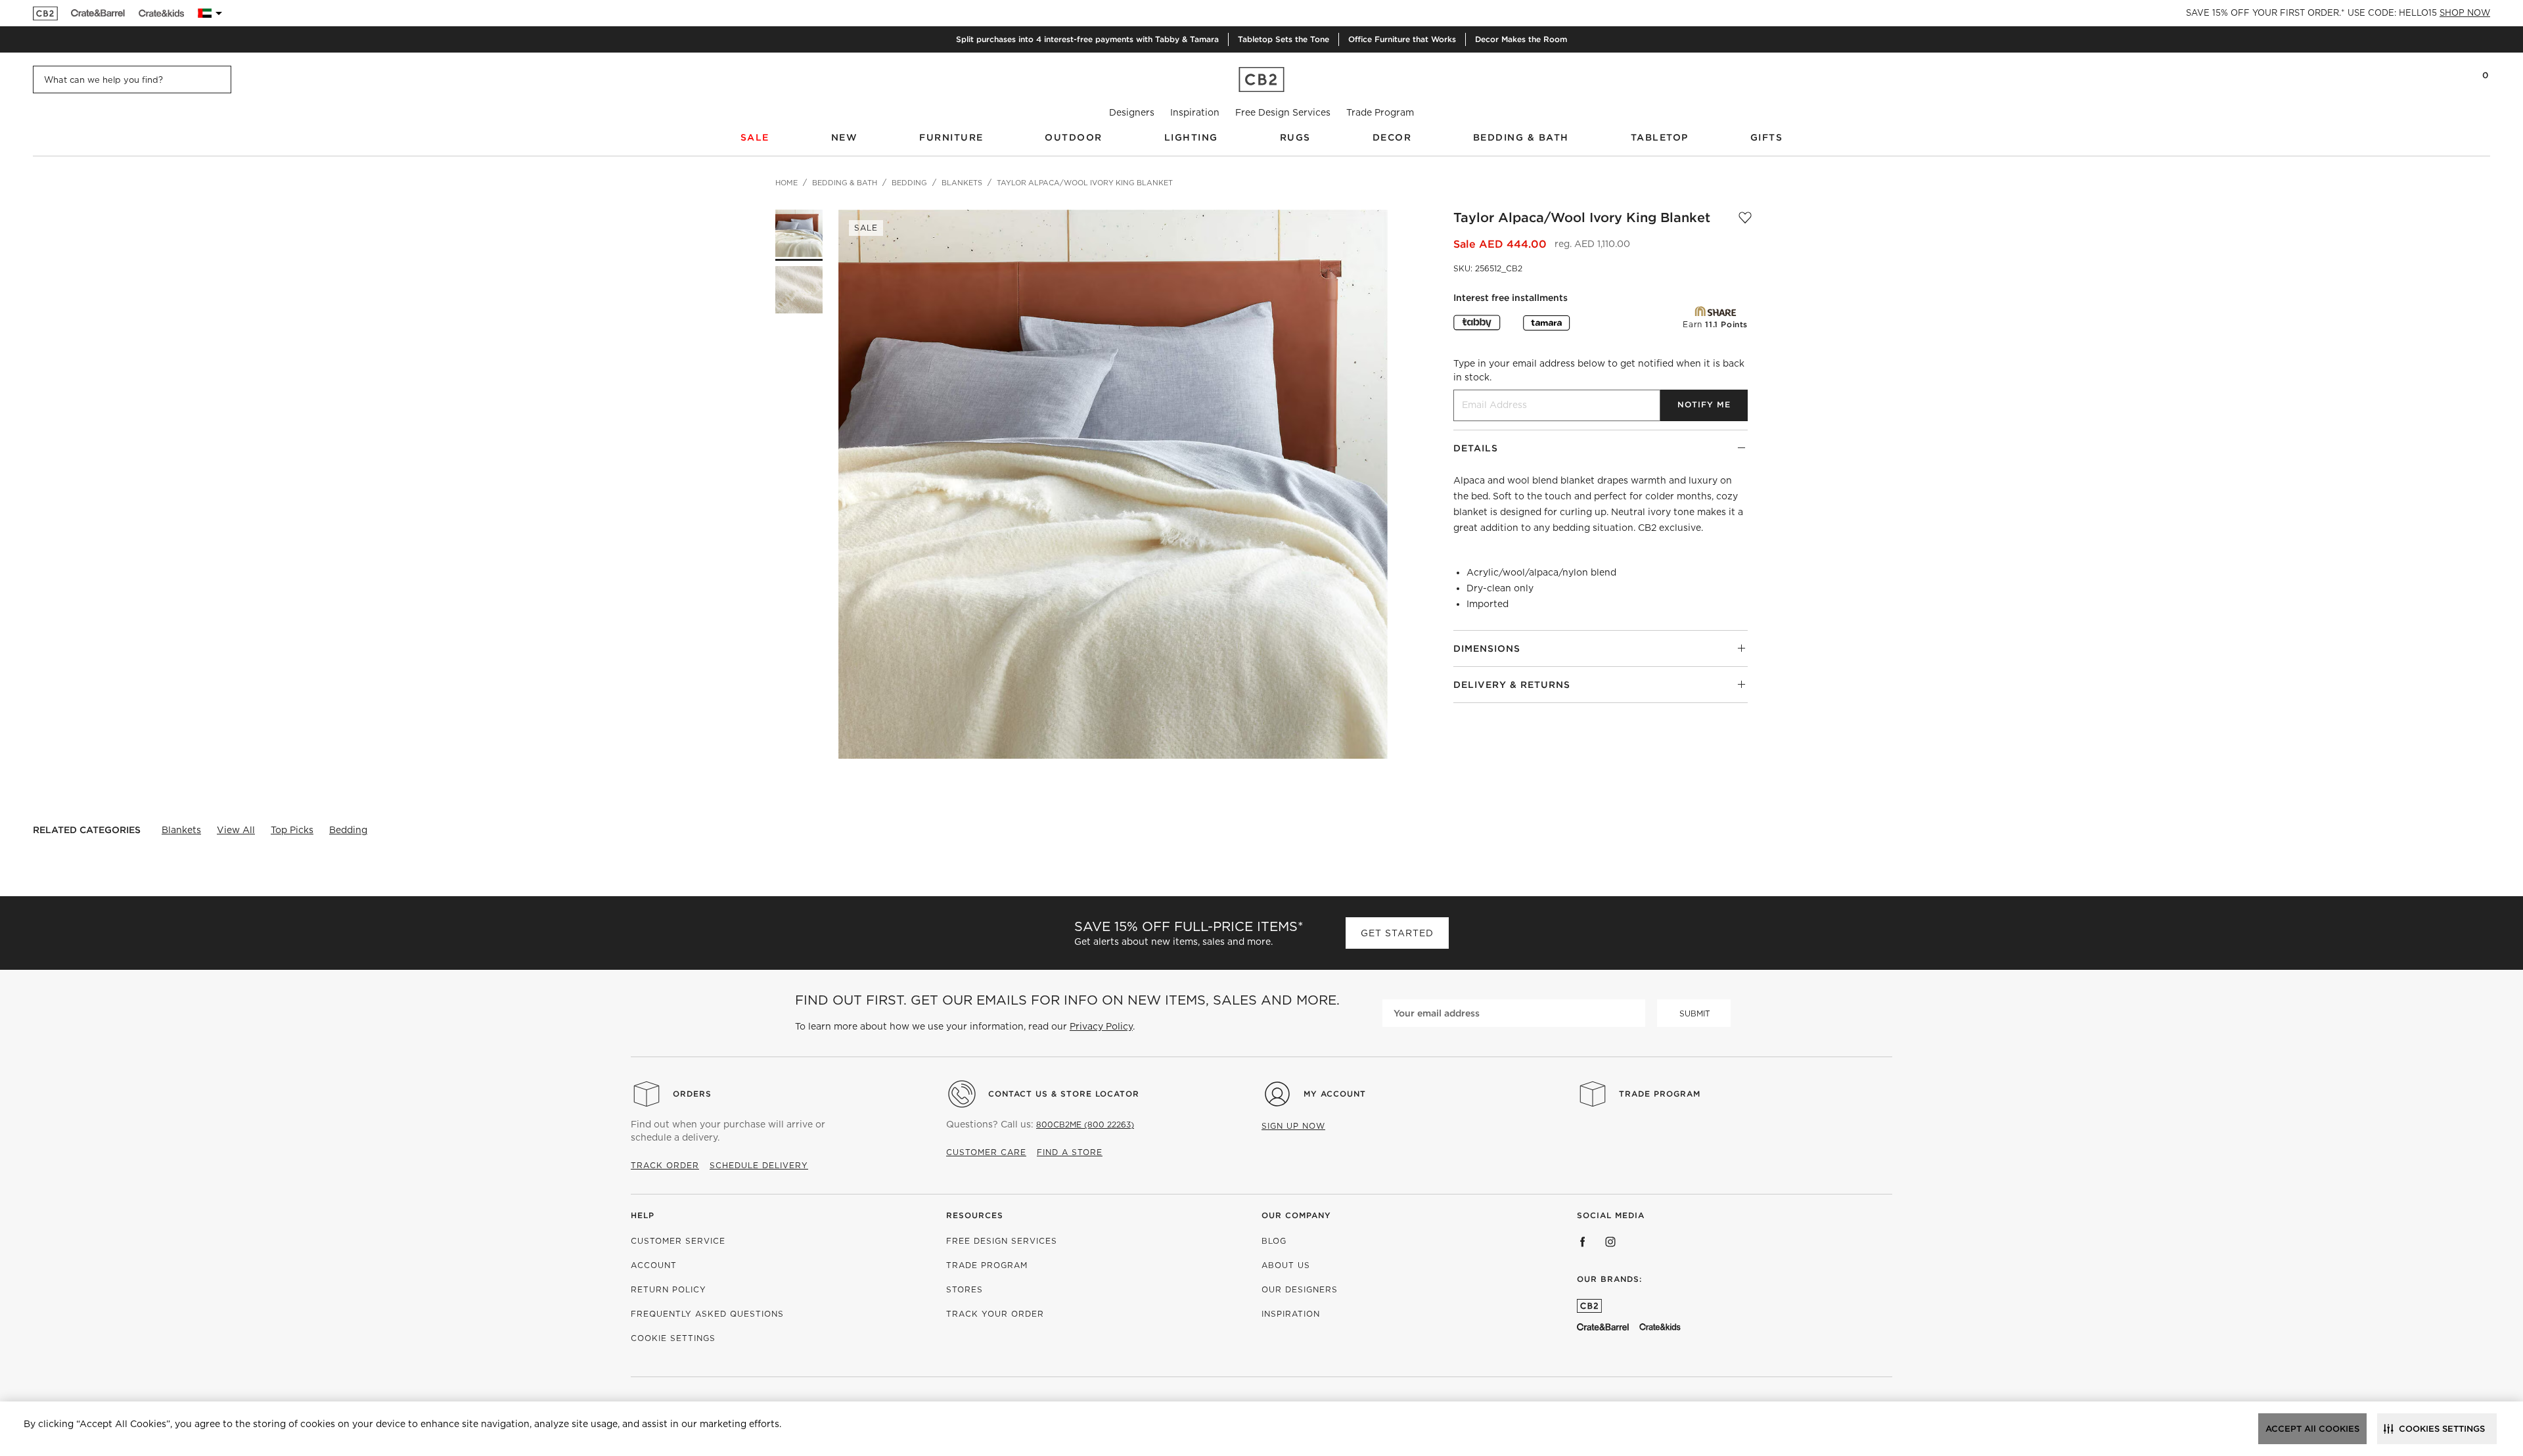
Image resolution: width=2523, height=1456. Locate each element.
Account (654, 1265)
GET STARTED (1397, 933)
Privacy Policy (1101, 1026)
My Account (1335, 1094)
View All (236, 830)
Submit (1695, 1013)
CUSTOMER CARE (986, 1152)
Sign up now (1293, 1126)
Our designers (1300, 1289)
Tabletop (1660, 137)
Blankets (181, 830)
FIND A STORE (1070, 1152)
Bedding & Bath (1521, 137)
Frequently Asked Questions (707, 1314)
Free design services (1002, 1241)
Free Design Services (1283, 112)
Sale (755, 137)
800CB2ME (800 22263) (1085, 1125)
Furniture (951, 137)
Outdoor (1074, 137)
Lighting (1191, 137)
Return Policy (669, 1289)
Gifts (1767, 137)
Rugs (1295, 137)
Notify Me (1704, 404)
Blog (1274, 1241)
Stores (965, 1289)
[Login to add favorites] (1745, 217)
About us (1286, 1265)
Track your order (995, 1314)
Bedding (348, 830)
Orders (692, 1094)
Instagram (1610, 1242)
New (845, 137)
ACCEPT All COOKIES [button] (2312, 1429)
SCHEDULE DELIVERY (759, 1165)
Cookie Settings (673, 1338)
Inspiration (1195, 112)
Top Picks (292, 830)
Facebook (1583, 1242)
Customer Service (678, 1241)
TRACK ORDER (665, 1165)
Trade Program (1380, 112)
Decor (1392, 137)
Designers (1132, 112)
